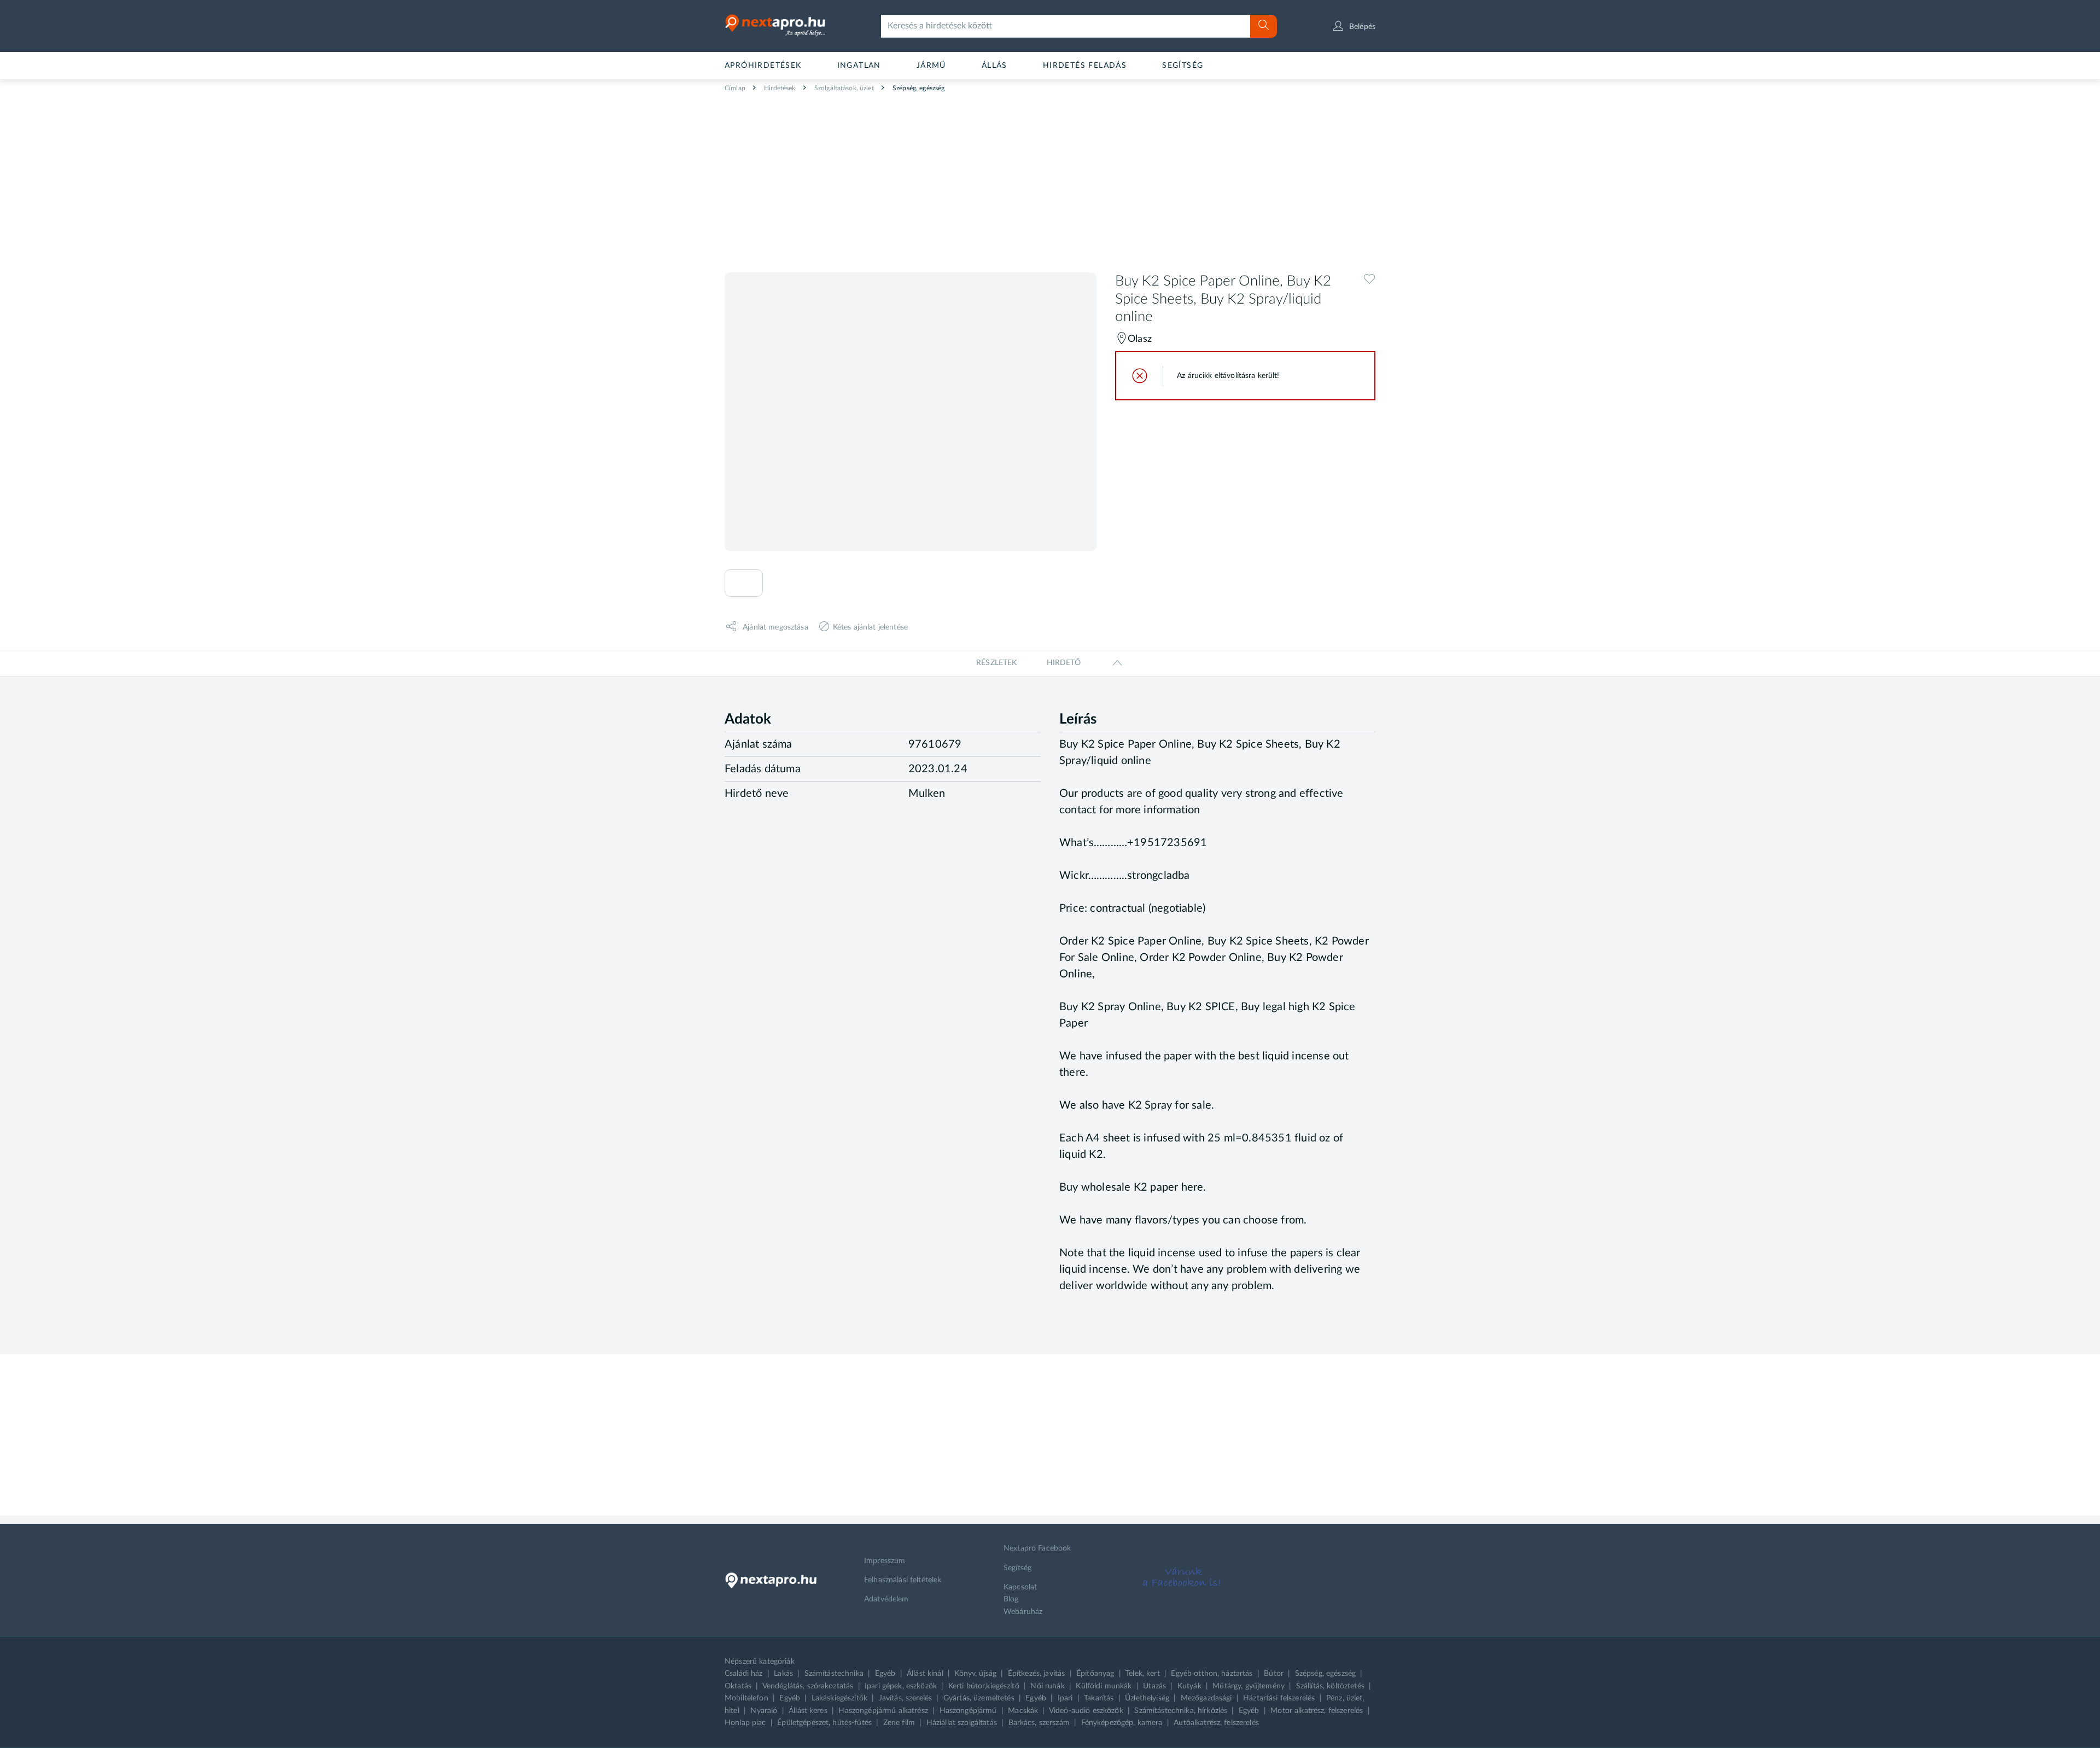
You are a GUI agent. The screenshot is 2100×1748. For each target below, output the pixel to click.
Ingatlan (859, 66)
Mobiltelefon (746, 1698)
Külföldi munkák (1104, 1686)
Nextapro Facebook (1037, 1548)
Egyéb (885, 1674)
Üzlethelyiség (1147, 1698)
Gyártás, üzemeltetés (979, 1698)
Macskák (1023, 1711)
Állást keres (808, 1711)
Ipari (1065, 1698)
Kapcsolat (1020, 1587)
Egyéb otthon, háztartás (1212, 1674)
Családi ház (744, 1674)
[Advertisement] (1050, 178)
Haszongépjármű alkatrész (883, 1711)
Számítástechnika (834, 1674)
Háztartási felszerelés (1279, 1698)
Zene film (899, 1723)
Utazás (1154, 1686)
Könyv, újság (975, 1674)
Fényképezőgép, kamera (1122, 1723)
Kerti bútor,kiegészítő (984, 1686)
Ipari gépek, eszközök (901, 1686)
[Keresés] (1264, 26)
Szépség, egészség (918, 88)
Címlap (735, 88)
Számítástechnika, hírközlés (1181, 1711)
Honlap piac (745, 1723)
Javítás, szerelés (905, 1698)
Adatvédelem (886, 1599)
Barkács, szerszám (1039, 1723)
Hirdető (1064, 663)
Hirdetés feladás (1085, 66)
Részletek (996, 663)
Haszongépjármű (968, 1711)
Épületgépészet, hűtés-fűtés (824, 1723)
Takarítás (1099, 1698)
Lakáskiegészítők (839, 1698)
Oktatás (738, 1686)
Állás (994, 66)
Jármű (931, 66)
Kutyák (1189, 1686)
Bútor (1274, 1674)
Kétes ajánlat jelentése (870, 627)
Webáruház (1023, 1612)
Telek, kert (1143, 1674)
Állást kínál (925, 1674)
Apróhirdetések (763, 66)
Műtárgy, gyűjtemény (1249, 1686)
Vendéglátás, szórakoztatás (808, 1686)
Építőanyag (1095, 1674)
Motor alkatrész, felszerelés (1317, 1711)
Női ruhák (1047, 1686)
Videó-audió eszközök (1086, 1711)
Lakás (783, 1674)
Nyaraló (764, 1711)
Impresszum (885, 1561)
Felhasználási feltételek (903, 1580)
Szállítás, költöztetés (1330, 1686)
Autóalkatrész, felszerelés (1216, 1723)
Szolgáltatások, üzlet (843, 88)
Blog (1011, 1599)
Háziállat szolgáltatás (962, 1723)
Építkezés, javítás (1037, 1674)
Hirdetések (779, 88)
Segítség (1183, 66)
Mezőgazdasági (1206, 1698)
